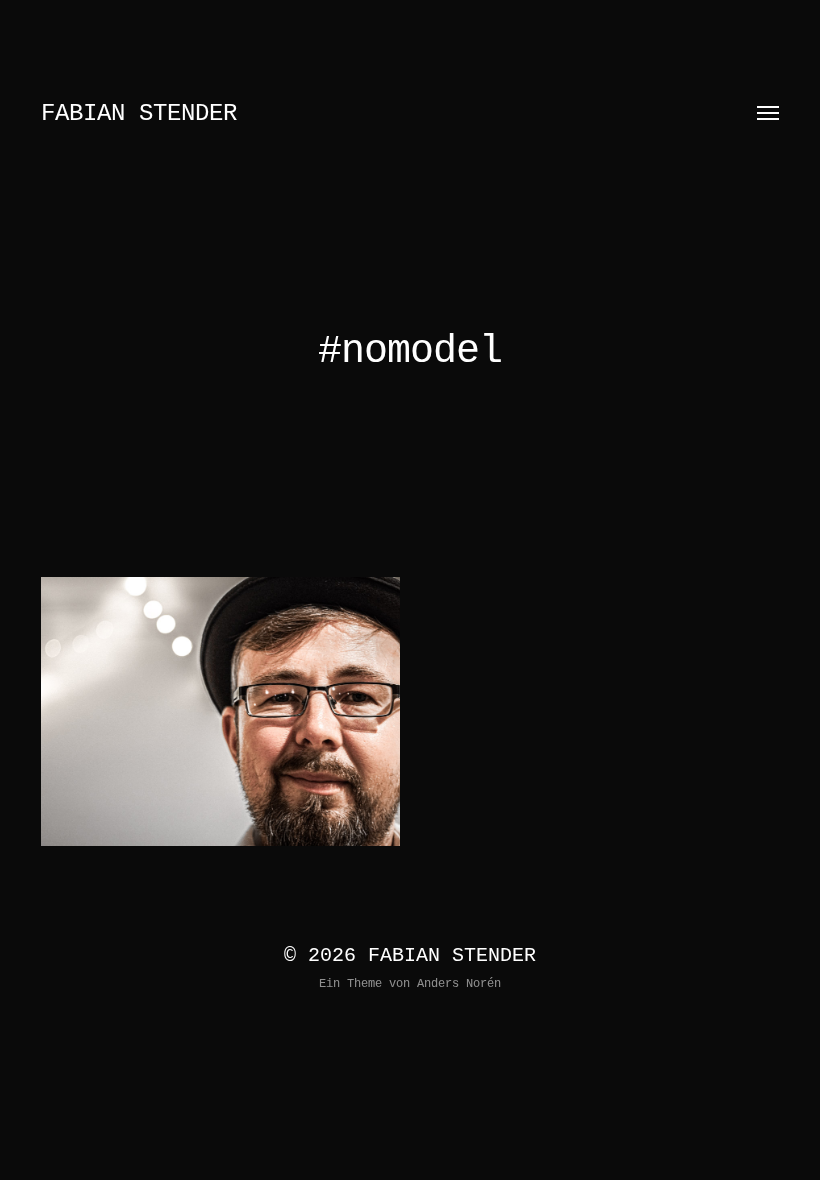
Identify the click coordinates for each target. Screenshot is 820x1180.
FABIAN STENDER (139, 113)
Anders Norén (459, 984)
